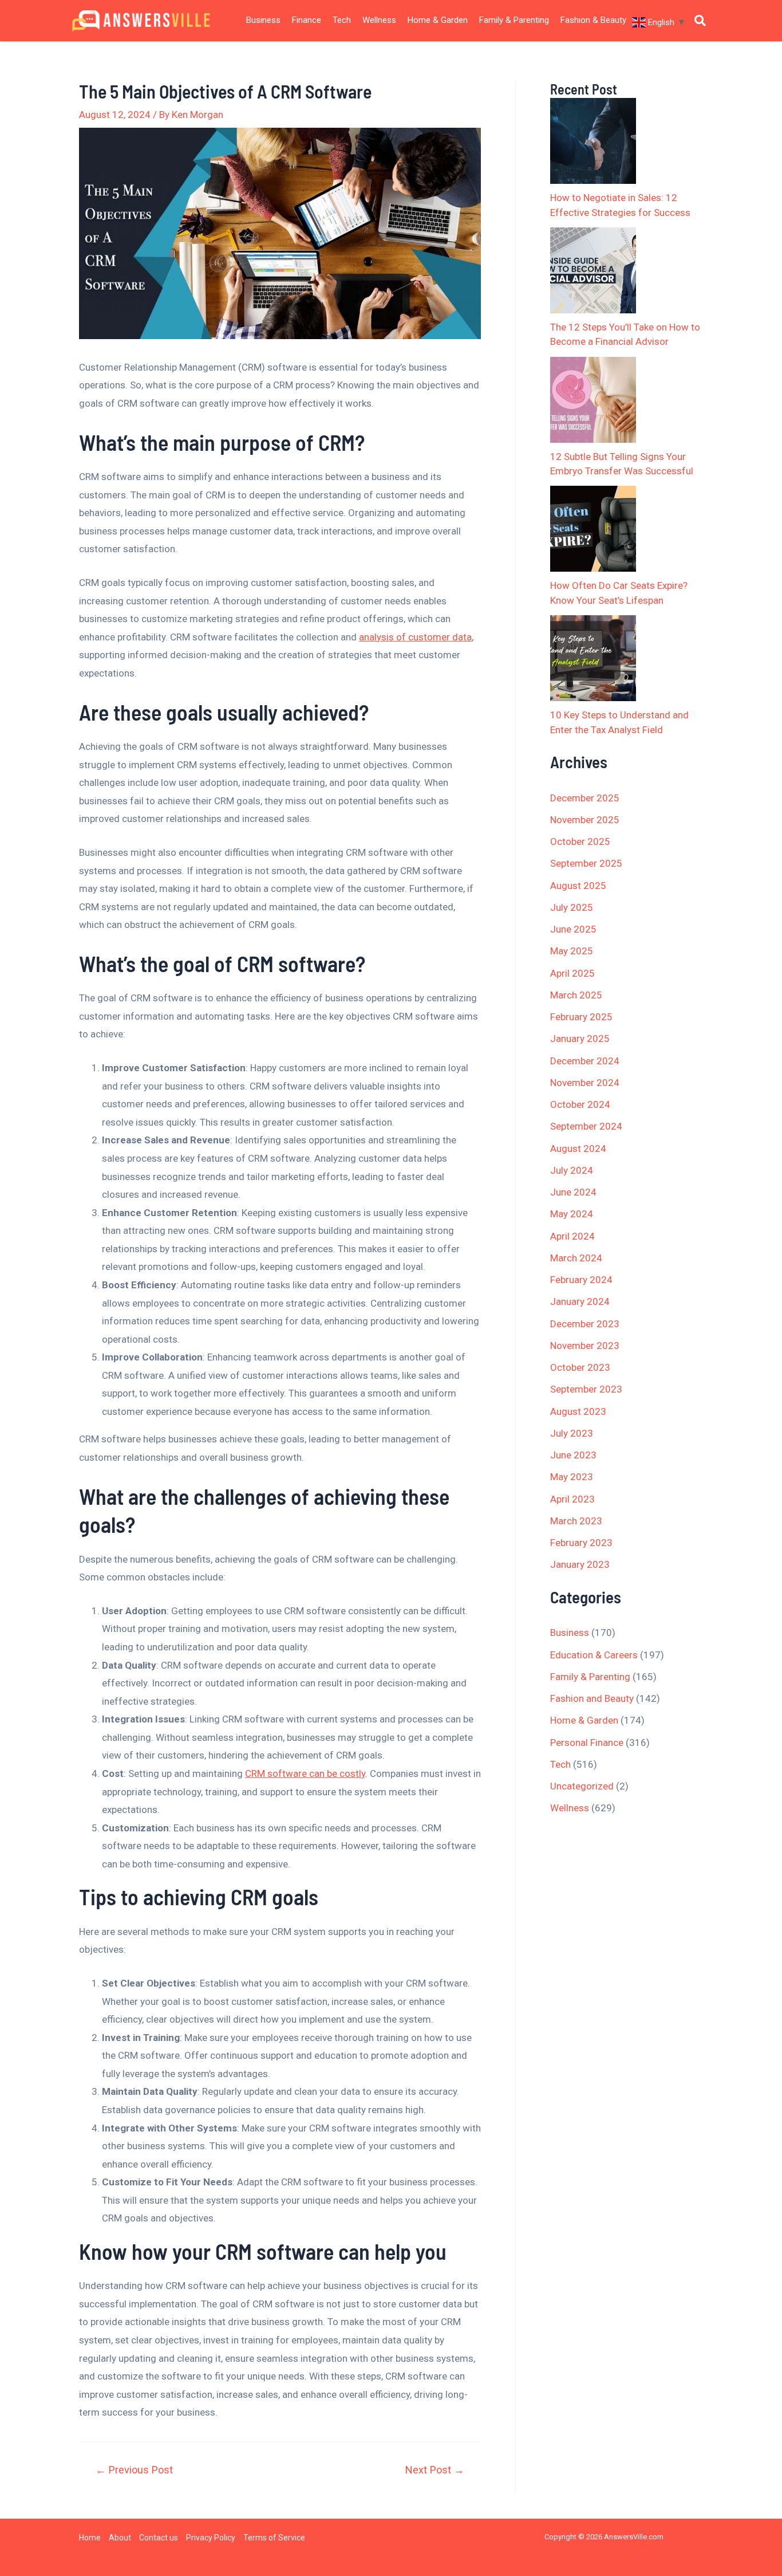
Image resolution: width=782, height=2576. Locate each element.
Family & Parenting (514, 20)
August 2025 (578, 886)
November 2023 (585, 1346)
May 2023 (572, 1477)
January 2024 (580, 1301)
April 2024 (572, 1236)
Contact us (159, 2538)
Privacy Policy (211, 2538)
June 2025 (573, 929)
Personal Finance (587, 1743)
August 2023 (578, 1411)
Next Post (435, 2470)
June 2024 (573, 1192)
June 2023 (573, 1455)
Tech (342, 20)
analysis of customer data (415, 637)
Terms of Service (274, 2538)
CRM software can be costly (305, 1773)
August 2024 (578, 1149)
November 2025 (585, 820)
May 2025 (572, 951)
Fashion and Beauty (592, 1698)
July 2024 (572, 1170)
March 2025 (576, 995)
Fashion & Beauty (593, 20)
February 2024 (581, 1280)
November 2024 (585, 1083)
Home (90, 2538)
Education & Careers (594, 1655)
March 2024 (576, 1258)
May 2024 (572, 1214)
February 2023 (581, 1543)
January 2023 (580, 1564)
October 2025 (580, 841)
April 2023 (572, 1499)
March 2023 (576, 1521)
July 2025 (572, 907)
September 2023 (586, 1389)
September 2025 (586, 863)
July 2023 (572, 1433)
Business (263, 20)
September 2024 (586, 1126)
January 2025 (580, 1039)
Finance (307, 20)
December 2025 (585, 798)
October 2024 (580, 1104)
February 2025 (581, 1017)
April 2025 (572, 973)
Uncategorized (582, 1786)
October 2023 (580, 1367)
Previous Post (134, 2470)
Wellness (379, 20)
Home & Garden (438, 20)
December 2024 (585, 1061)
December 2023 (585, 1324)
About (120, 2538)
